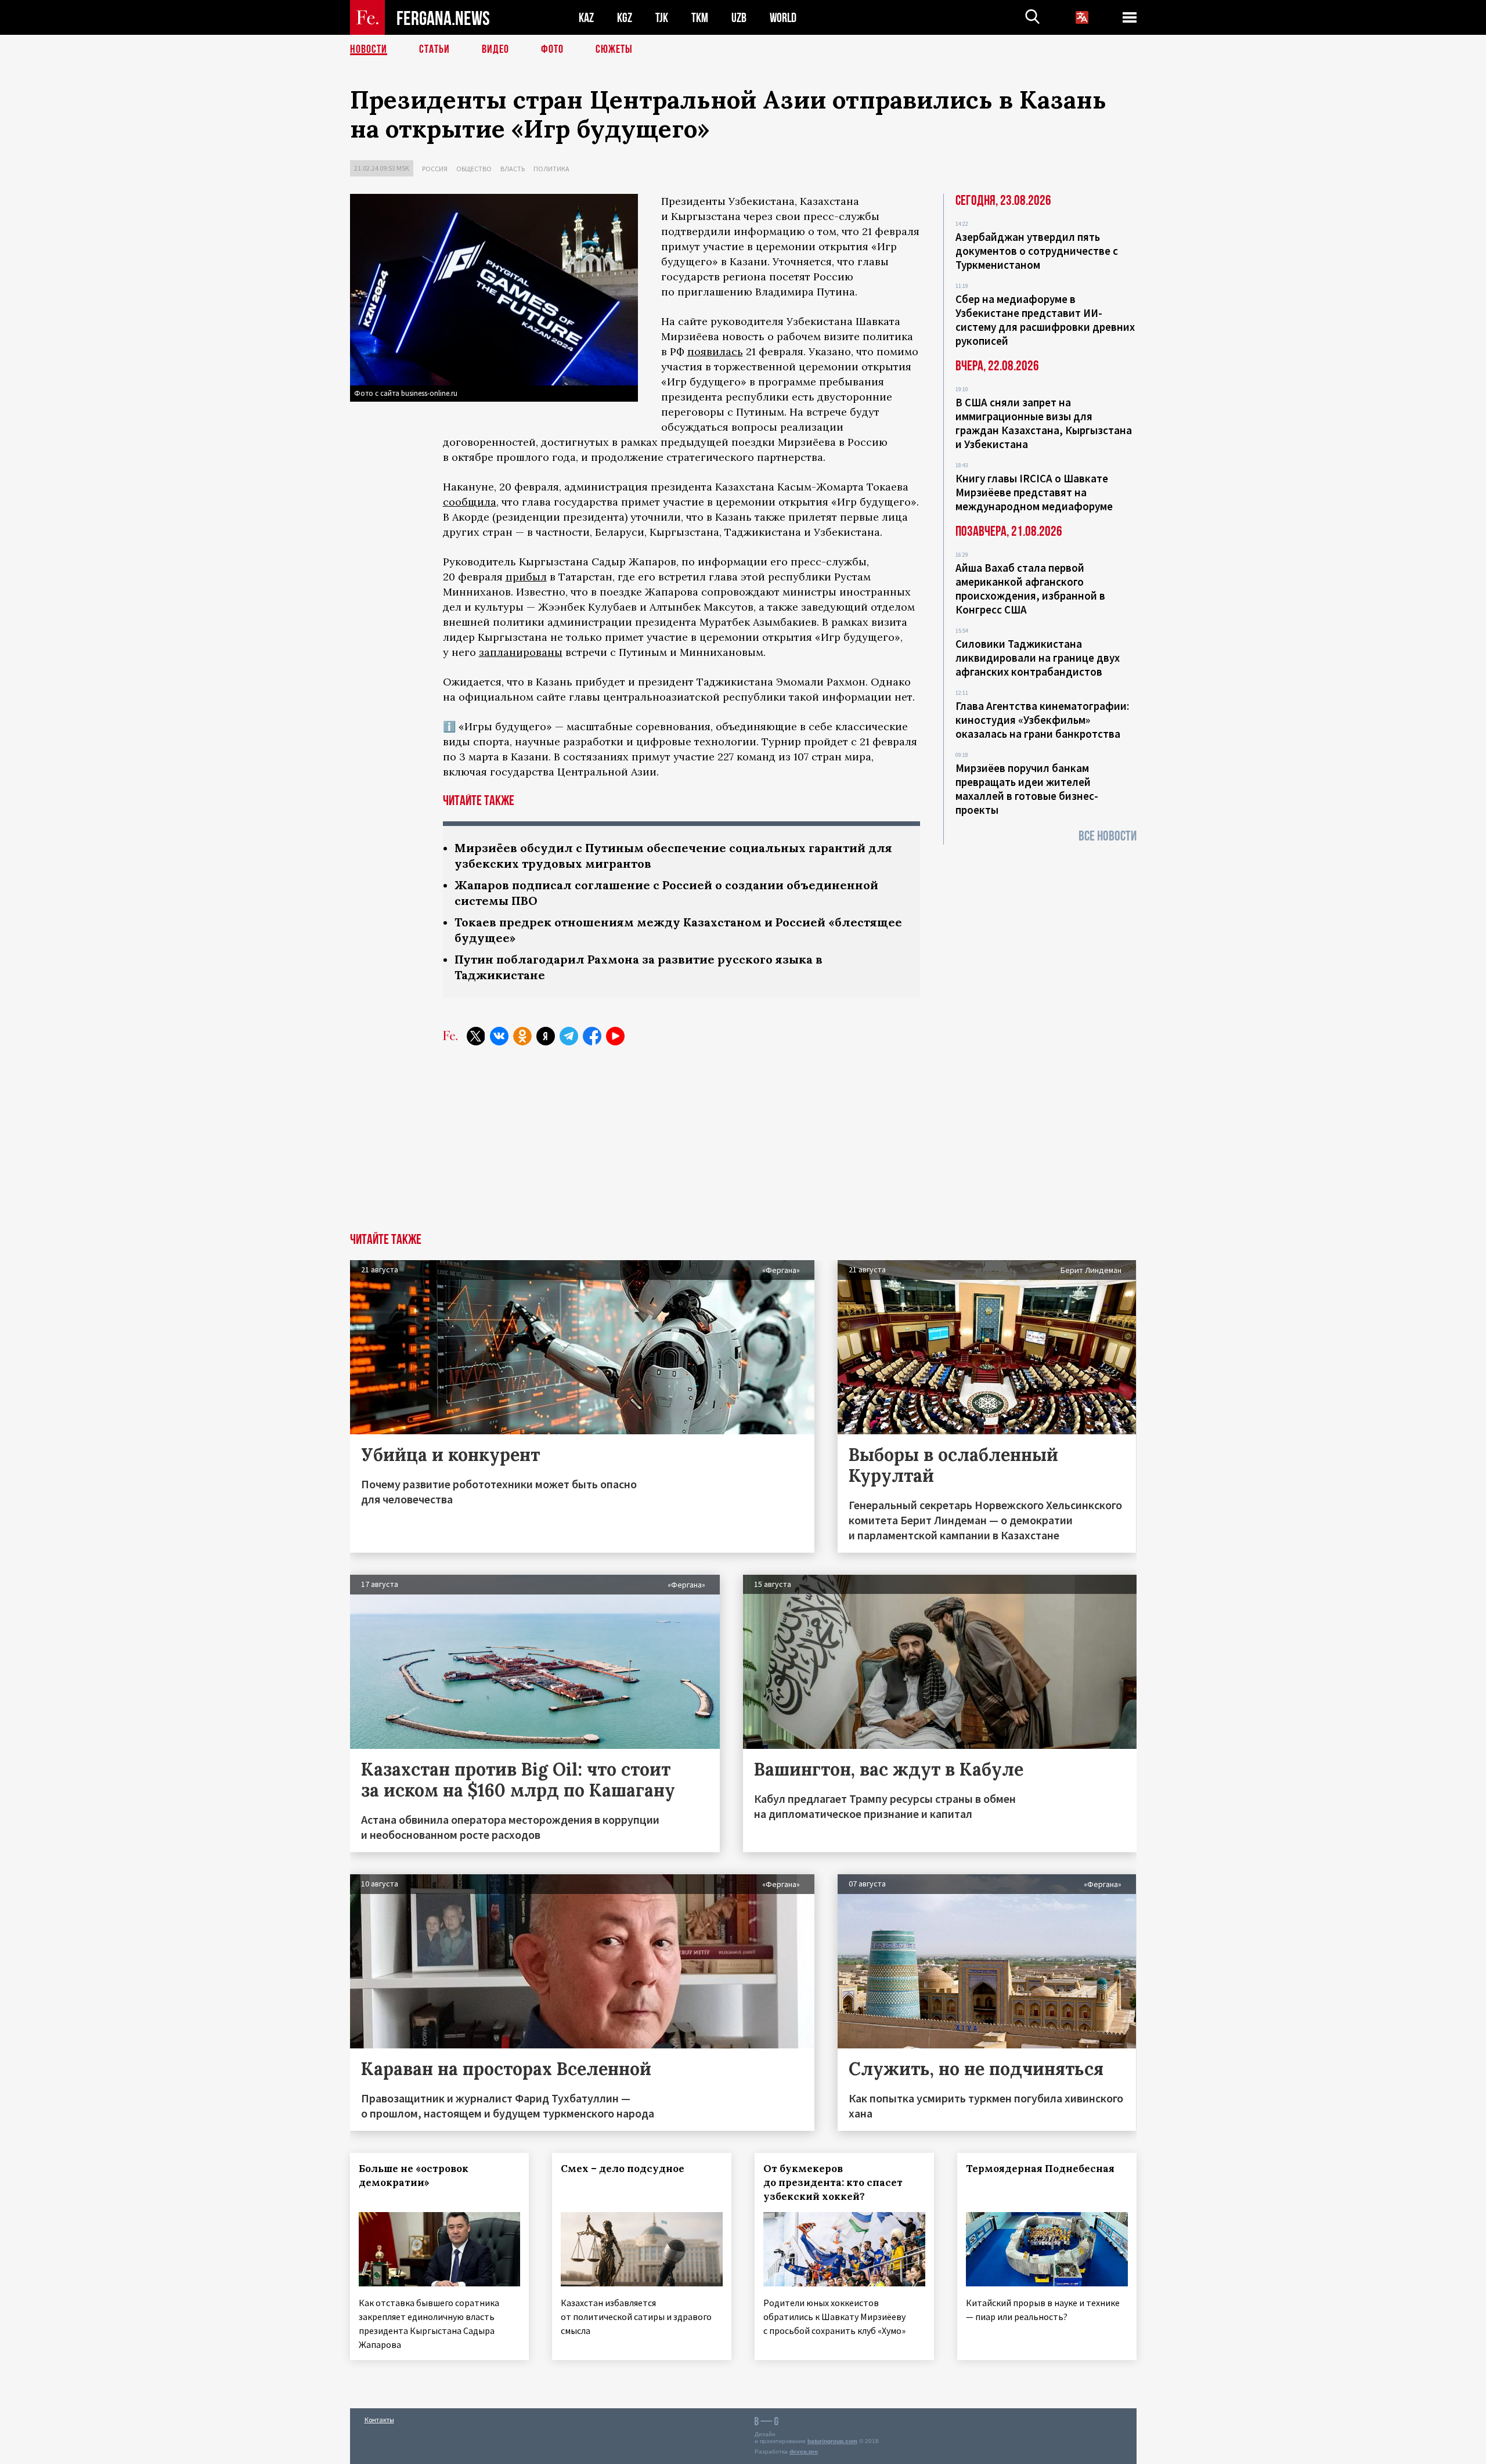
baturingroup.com (832, 2441)
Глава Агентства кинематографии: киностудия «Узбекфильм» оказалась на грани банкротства (1042, 720)
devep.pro (804, 2452)
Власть (513, 169)
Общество (474, 169)
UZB (739, 18)
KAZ (586, 18)
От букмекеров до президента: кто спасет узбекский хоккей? (833, 2182)
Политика (551, 169)
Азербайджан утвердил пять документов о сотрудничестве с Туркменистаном (1037, 251)
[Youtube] (615, 1036)
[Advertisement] (743, 1146)
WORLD (783, 18)
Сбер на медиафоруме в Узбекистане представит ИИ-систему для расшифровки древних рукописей (1045, 320)
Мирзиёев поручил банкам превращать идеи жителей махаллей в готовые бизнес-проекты (1027, 789)
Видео (495, 49)
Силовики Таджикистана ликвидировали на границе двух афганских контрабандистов (1038, 658)
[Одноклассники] (522, 1036)
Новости (369, 49)
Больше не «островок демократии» (414, 2176)
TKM (700, 18)
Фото (552, 49)
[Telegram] (569, 1036)
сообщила (470, 502)
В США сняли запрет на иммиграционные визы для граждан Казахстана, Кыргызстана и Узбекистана (1044, 423)
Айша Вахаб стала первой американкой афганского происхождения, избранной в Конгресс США (1030, 589)
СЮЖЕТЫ (614, 49)
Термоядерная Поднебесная (1040, 2169)
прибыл (526, 577)
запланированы (521, 652)
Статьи (434, 49)
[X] (476, 1036)
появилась (715, 351)
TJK (662, 18)
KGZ (625, 18)
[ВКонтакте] (499, 1036)
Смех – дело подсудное (623, 2169)
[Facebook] (592, 1036)
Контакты (379, 2420)
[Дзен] (546, 1036)
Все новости (1108, 836)
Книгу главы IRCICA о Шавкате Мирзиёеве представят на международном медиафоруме (1034, 492)
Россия (435, 169)
